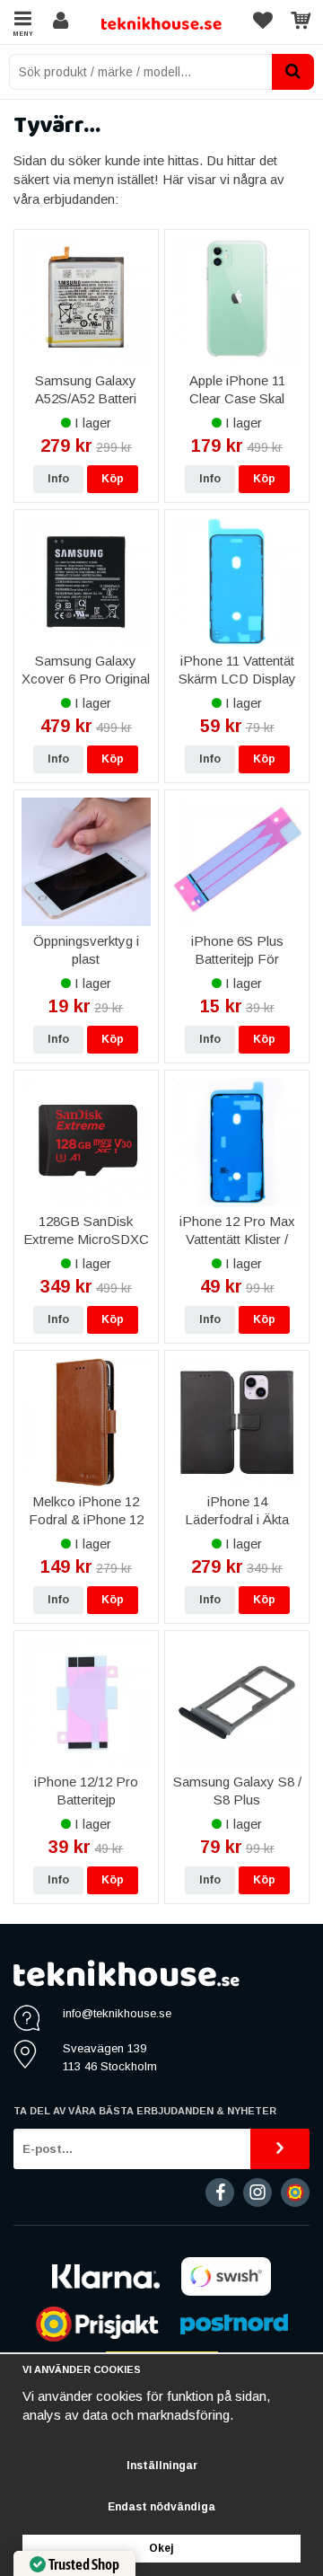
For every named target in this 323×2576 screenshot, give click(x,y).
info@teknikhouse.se (117, 2013)
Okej (161, 2548)
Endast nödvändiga (161, 2507)
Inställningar (162, 2466)
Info (58, 479)
